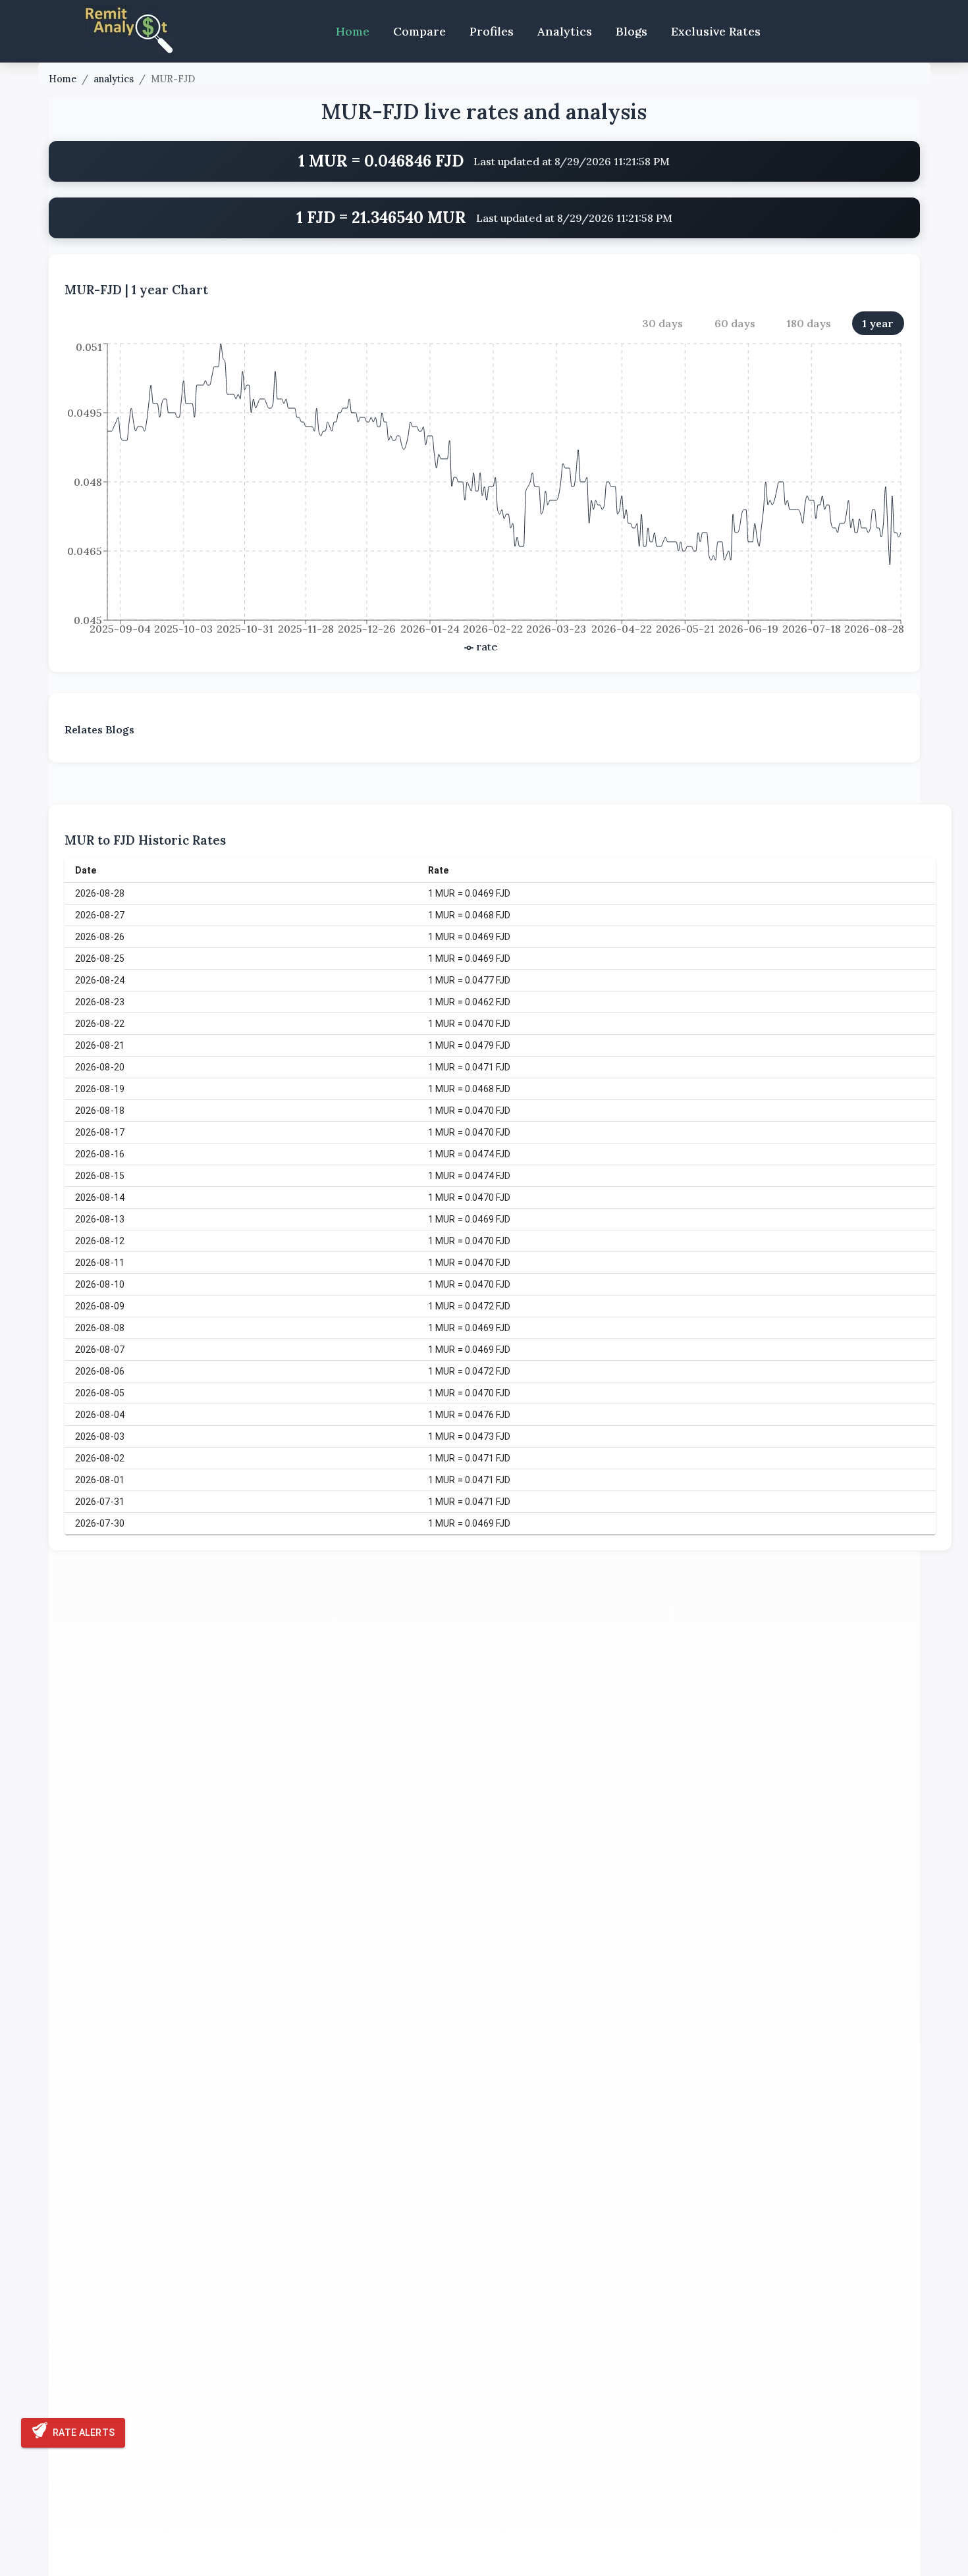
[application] (484, 498)
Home (353, 31)
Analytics (565, 31)
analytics (114, 79)
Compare (419, 31)
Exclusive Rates (716, 31)
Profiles (492, 31)
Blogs (632, 31)
